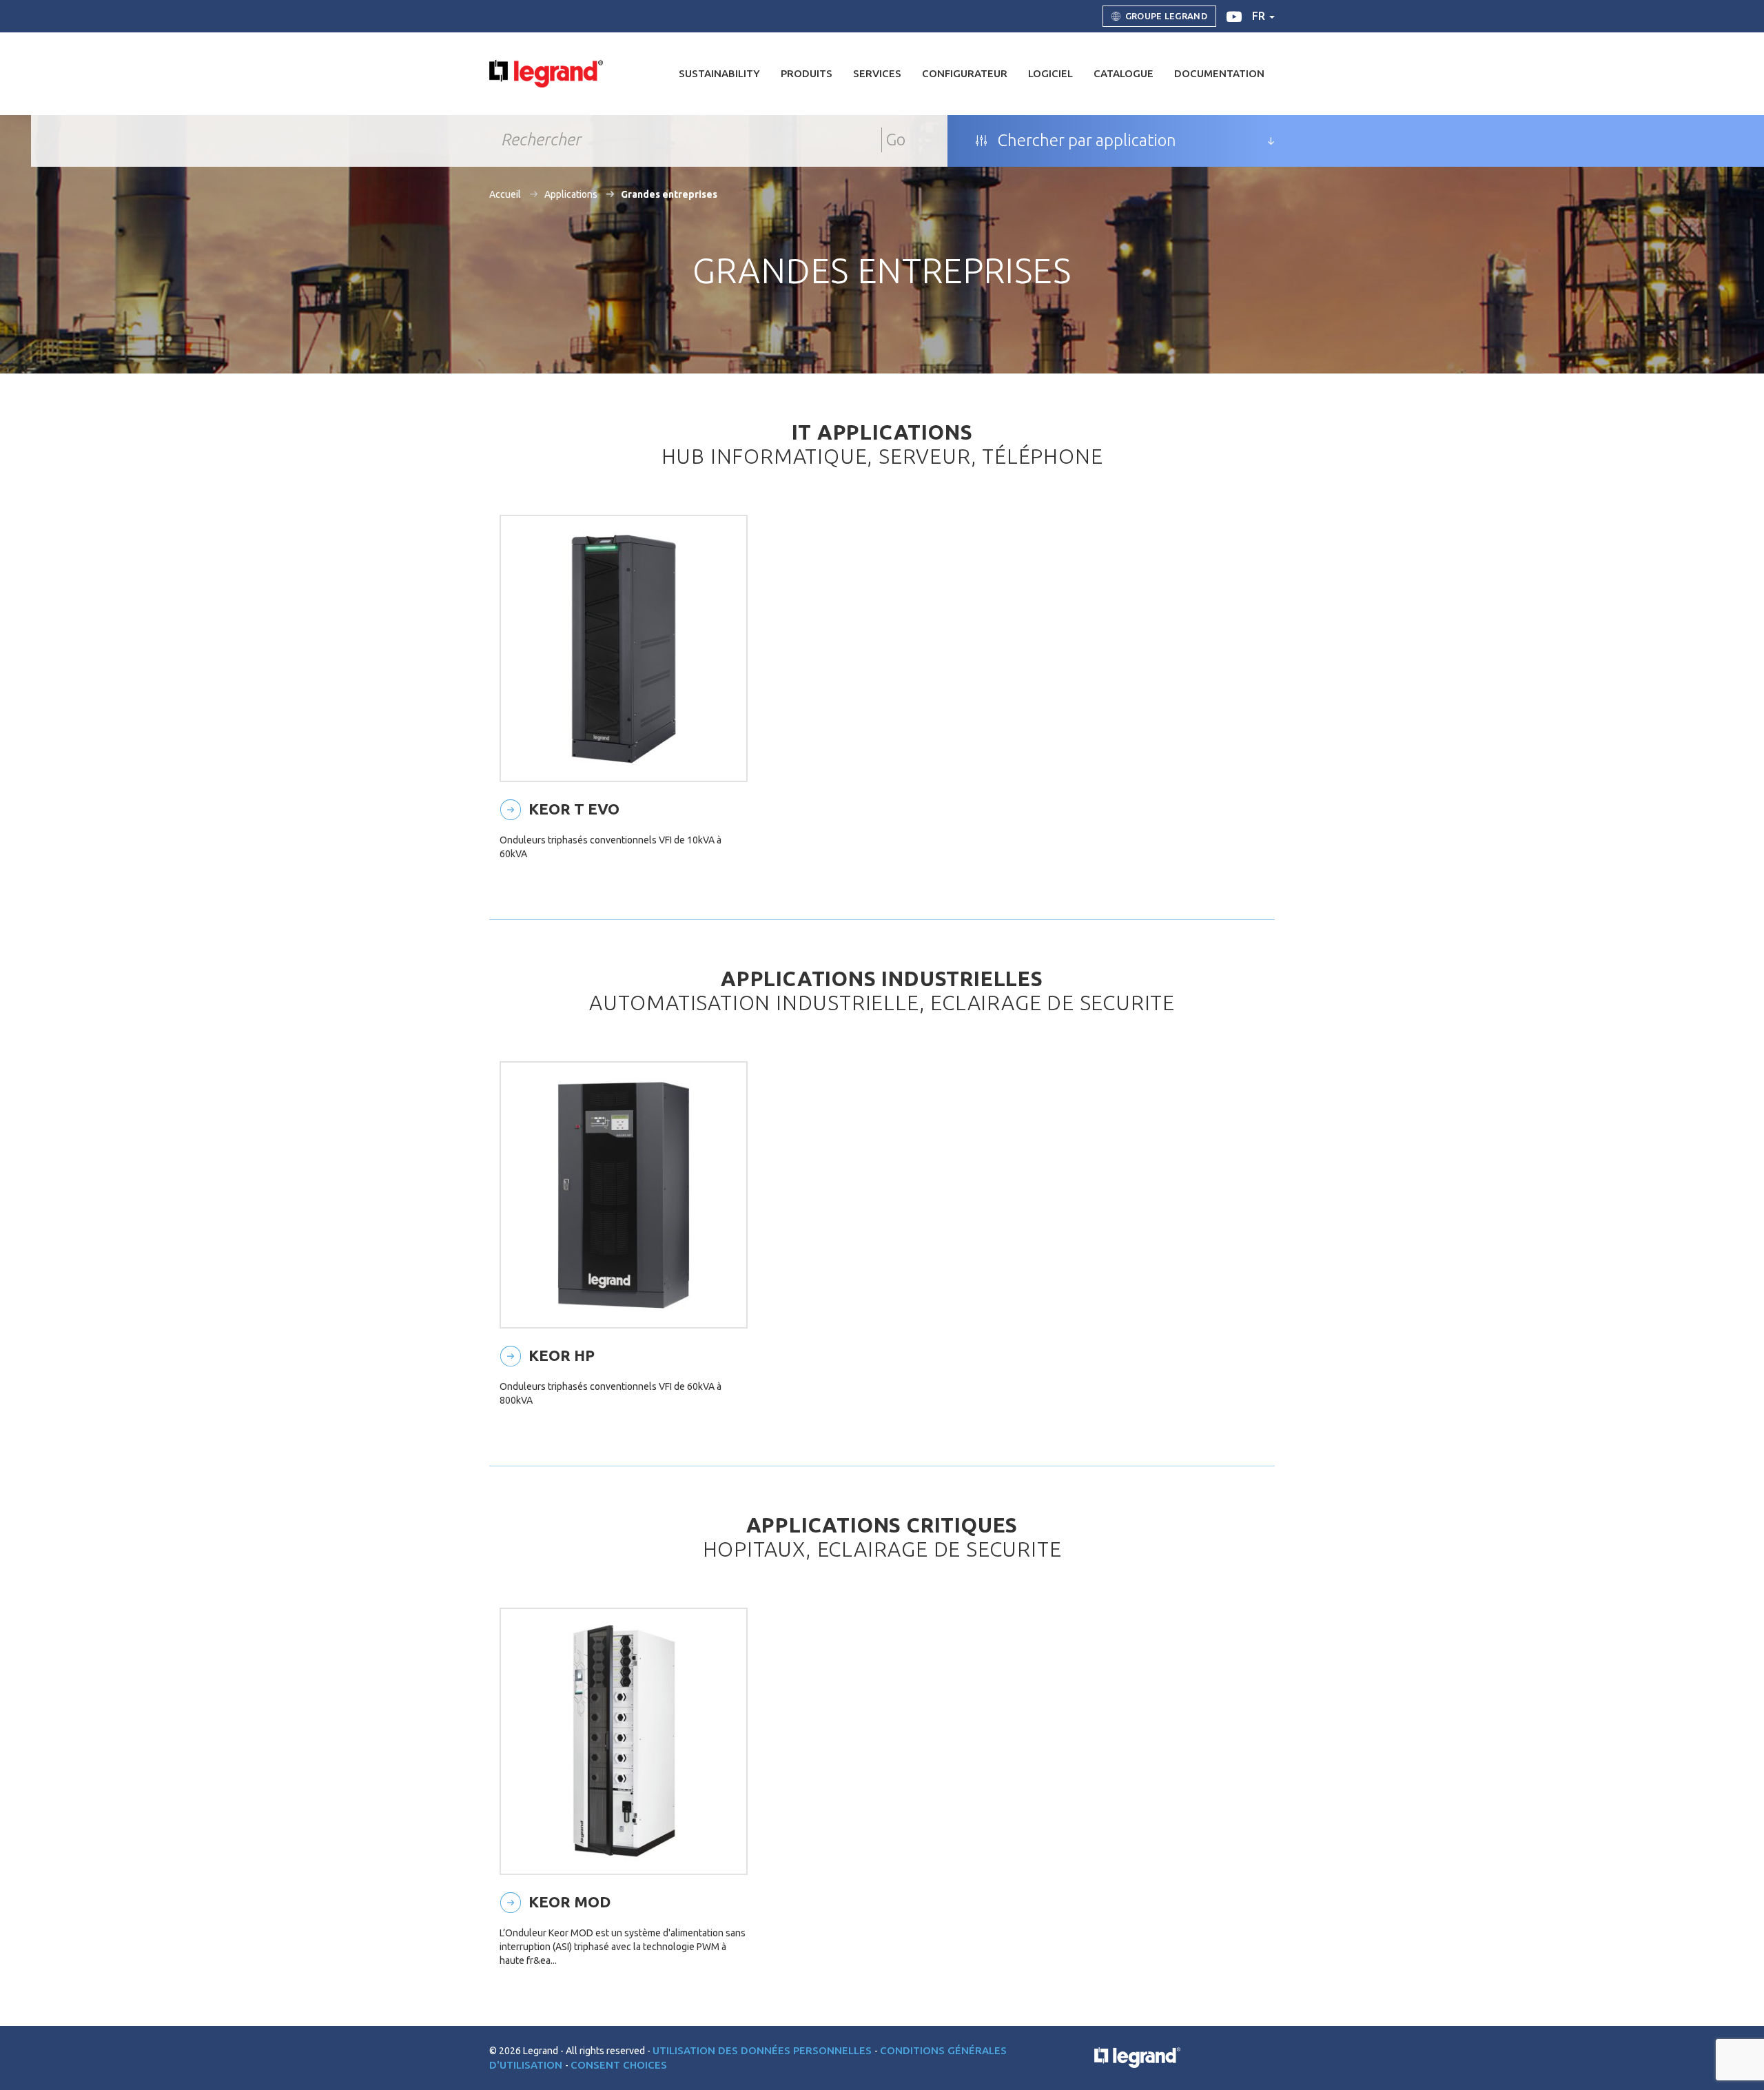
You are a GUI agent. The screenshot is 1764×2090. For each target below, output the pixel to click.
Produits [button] (807, 73)
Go (896, 140)
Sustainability (719, 73)
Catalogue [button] (1124, 73)
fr (1260, 16)
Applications (571, 194)
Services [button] (877, 73)
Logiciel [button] (1050, 73)
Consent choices (619, 2065)
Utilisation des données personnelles (763, 2050)
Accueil (505, 194)
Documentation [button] (1219, 73)
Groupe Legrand (1166, 16)
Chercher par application (1085, 141)
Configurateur (965, 73)
